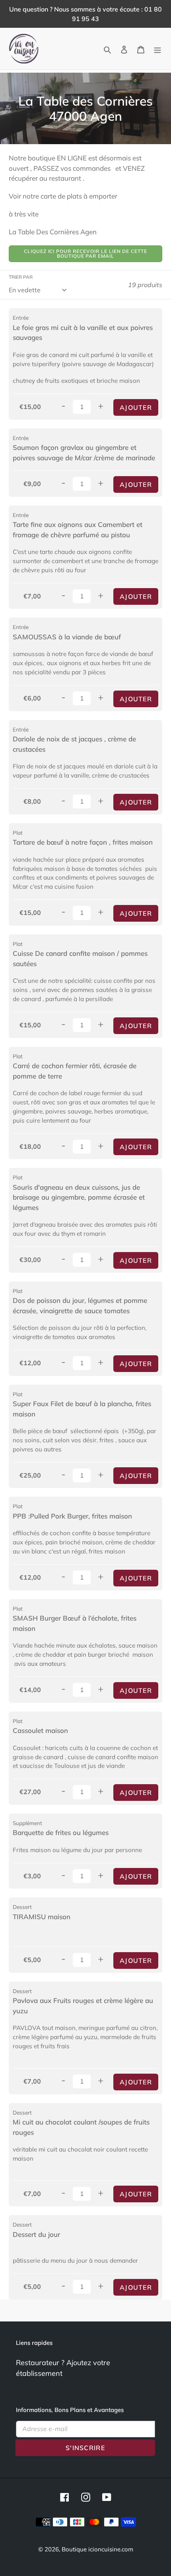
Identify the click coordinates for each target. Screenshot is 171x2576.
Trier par (21, 277)
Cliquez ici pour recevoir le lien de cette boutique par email (85, 254)
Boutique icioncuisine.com (97, 2549)
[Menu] (157, 49)
